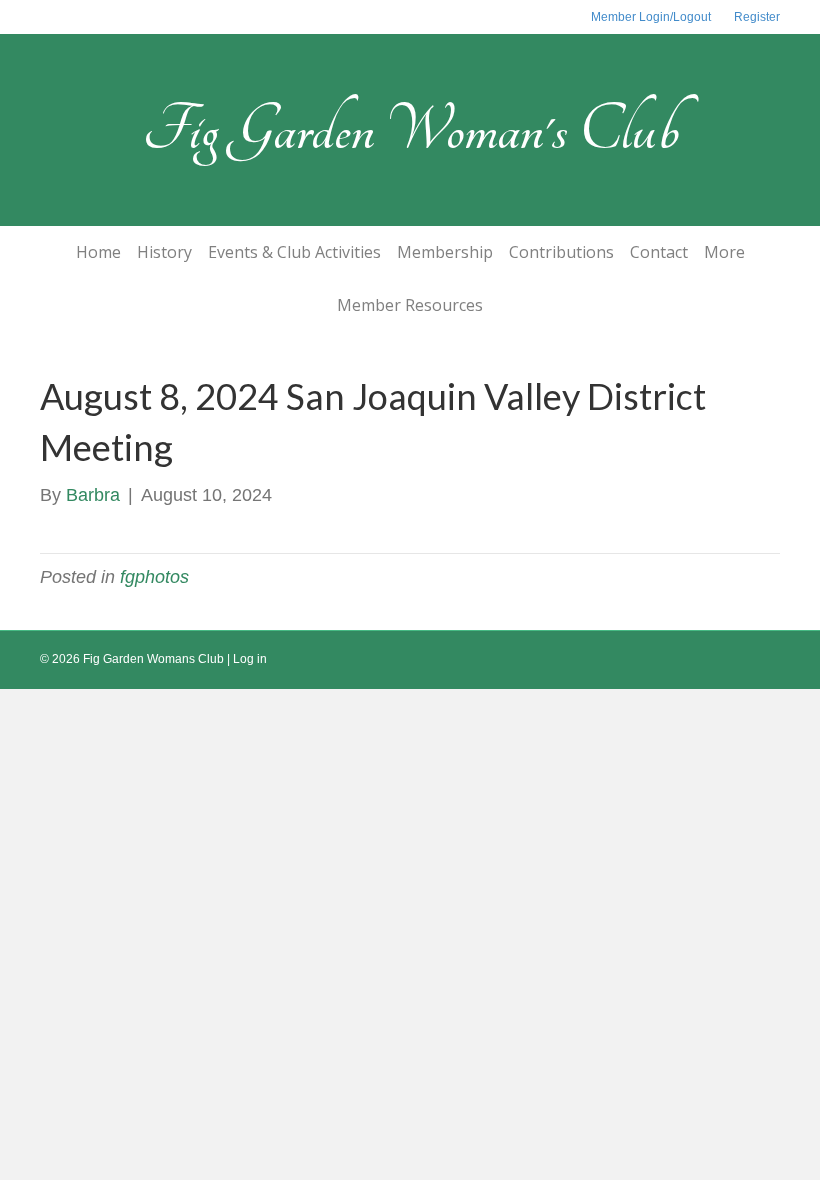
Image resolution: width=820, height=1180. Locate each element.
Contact (659, 252)
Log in (250, 659)
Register (757, 17)
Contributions (561, 252)
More (724, 252)
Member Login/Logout (651, 17)
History (164, 252)
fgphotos (154, 577)
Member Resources (410, 305)
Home (98, 252)
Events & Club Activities (294, 252)
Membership (445, 252)
